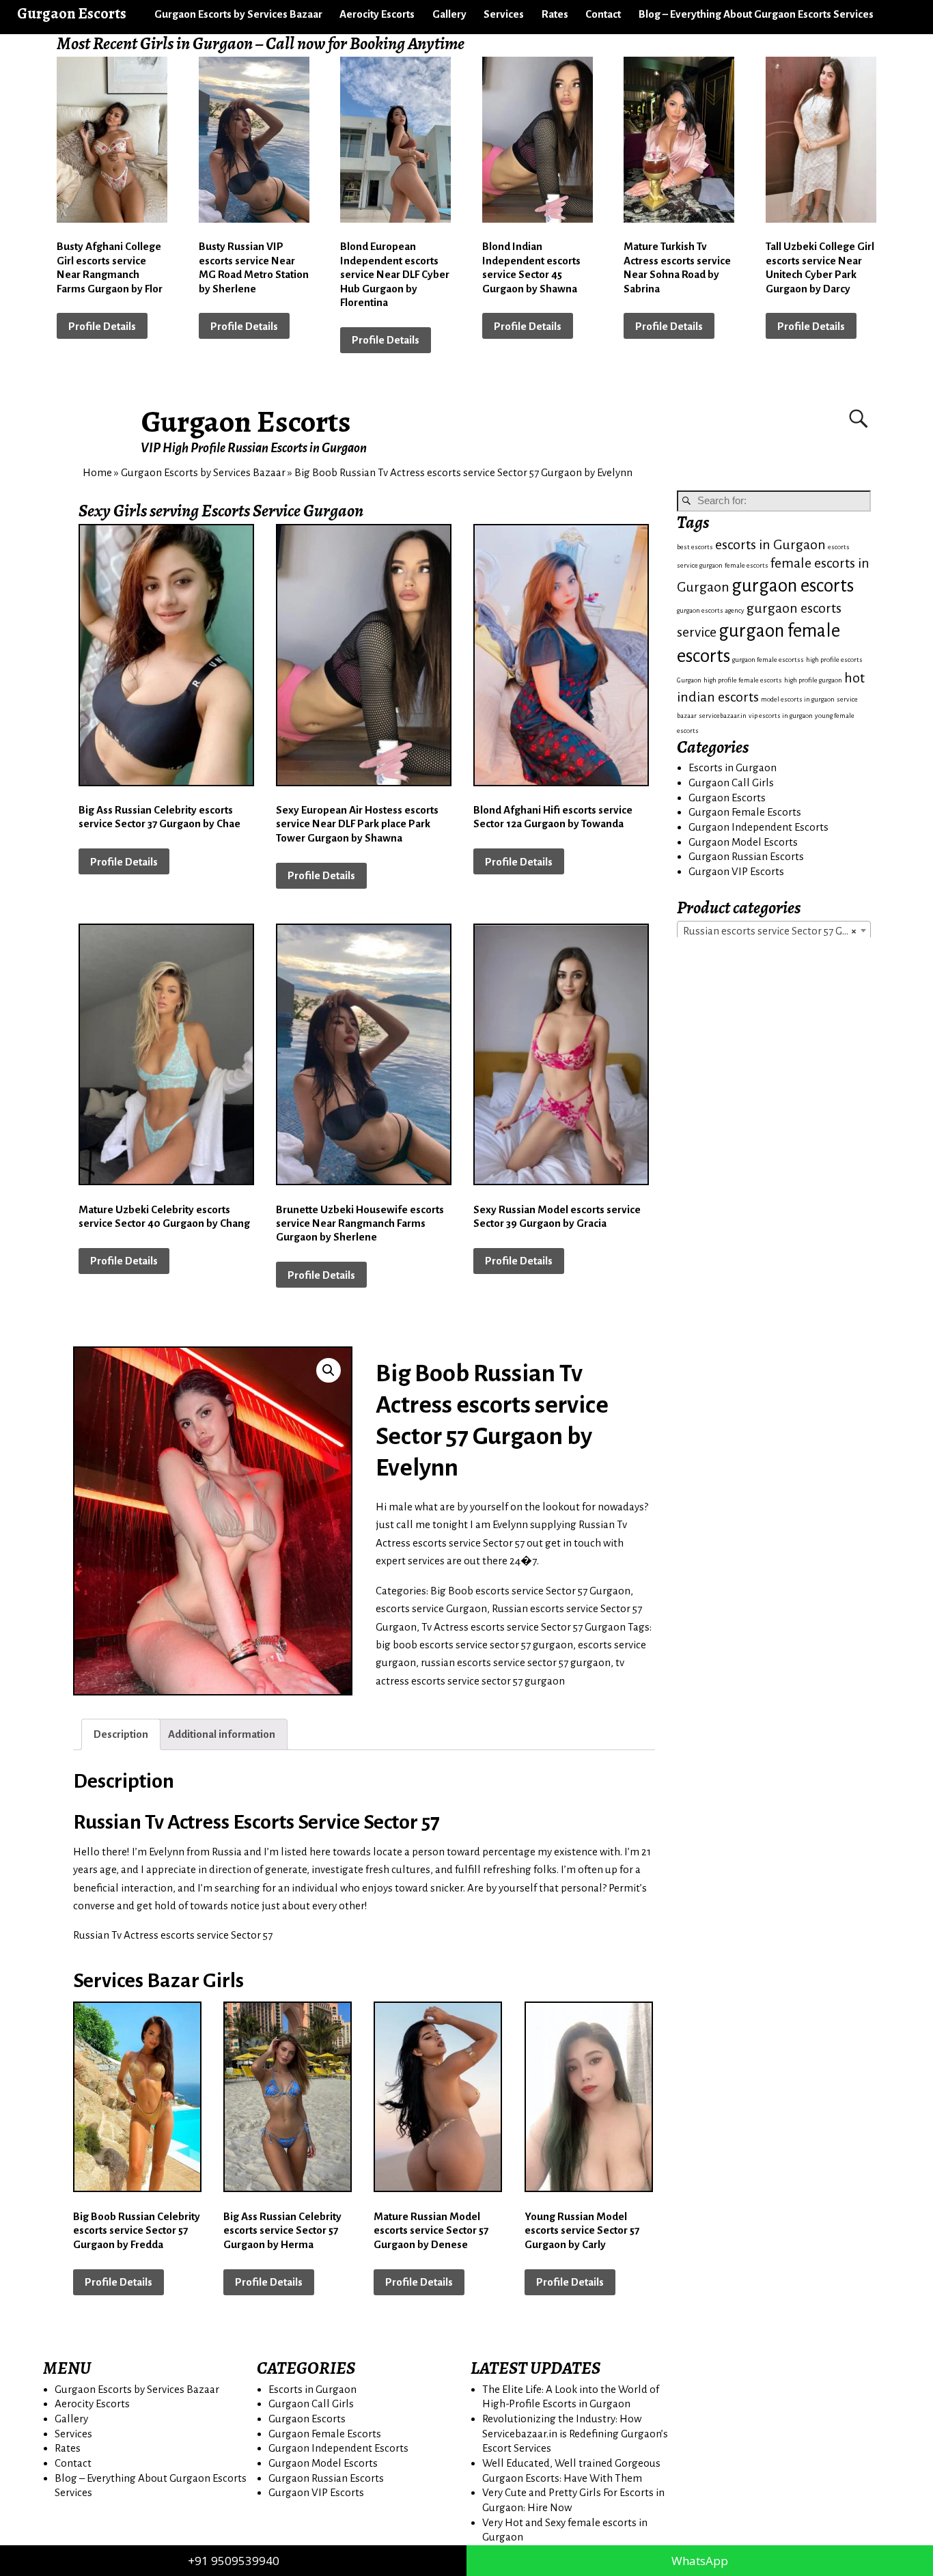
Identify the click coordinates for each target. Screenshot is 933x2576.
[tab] (121, 1734)
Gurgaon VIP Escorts (736, 871)
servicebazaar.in (723, 716)
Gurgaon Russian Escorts (746, 856)
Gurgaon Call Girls (731, 783)
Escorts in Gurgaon (733, 767)
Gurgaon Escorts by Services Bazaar (238, 14)
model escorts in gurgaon (798, 699)
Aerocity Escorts (377, 14)
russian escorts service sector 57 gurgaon (516, 1662)
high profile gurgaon (813, 680)
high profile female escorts (743, 680)
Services (504, 14)
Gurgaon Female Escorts (745, 812)
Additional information (222, 1734)
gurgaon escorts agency (711, 610)
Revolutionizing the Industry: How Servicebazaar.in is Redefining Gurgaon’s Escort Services (575, 2433)
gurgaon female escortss (768, 660)
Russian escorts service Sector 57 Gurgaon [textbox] (777, 931)
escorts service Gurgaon (431, 1608)
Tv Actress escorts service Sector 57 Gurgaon (524, 1627)
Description (121, 1734)
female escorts (747, 565)
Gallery (449, 14)
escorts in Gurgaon (770, 545)
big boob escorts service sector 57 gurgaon (474, 1645)
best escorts (695, 547)
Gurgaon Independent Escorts (758, 827)
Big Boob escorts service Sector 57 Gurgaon (530, 1591)
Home (97, 472)
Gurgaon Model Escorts (743, 842)
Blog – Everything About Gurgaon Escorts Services (756, 14)
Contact (603, 14)
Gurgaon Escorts (246, 421)
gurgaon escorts (793, 586)
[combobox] (774, 930)
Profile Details (102, 326)
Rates (555, 14)
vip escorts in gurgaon (781, 716)
